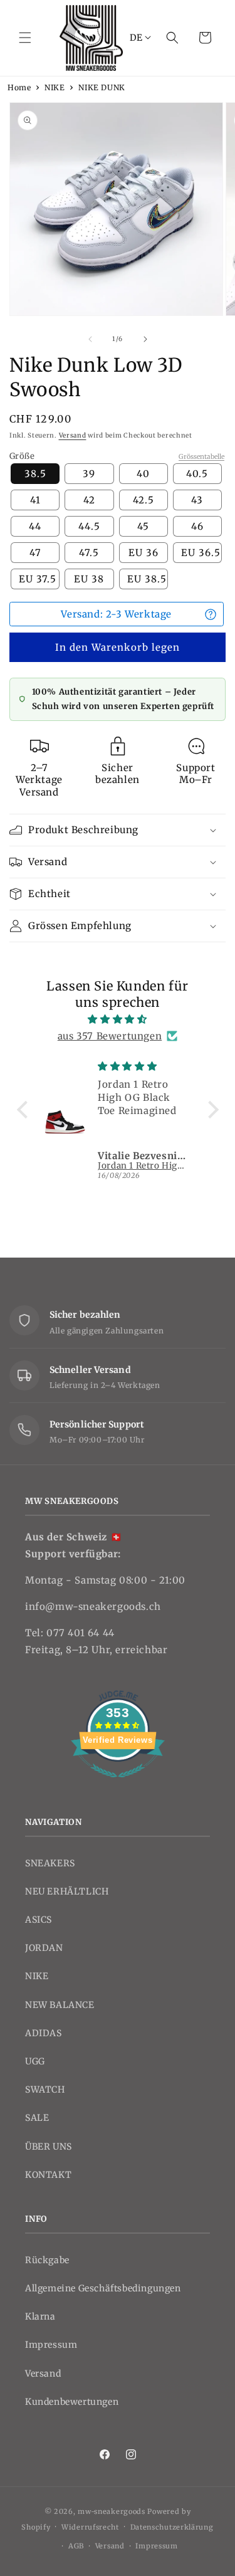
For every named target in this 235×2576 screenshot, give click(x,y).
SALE (37, 2118)
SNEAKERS (50, 1863)
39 (89, 474)
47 (35, 553)
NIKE (55, 87)
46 (197, 526)
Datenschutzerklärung (172, 2527)
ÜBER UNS (49, 2147)
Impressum (51, 2345)
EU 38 (89, 579)
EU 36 (144, 553)
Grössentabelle (201, 457)
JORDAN (44, 1948)
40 (143, 474)
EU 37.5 (38, 579)
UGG (35, 2061)
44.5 (89, 526)
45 (143, 526)
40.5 (197, 474)
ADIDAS (44, 2033)
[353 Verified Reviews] (118, 1784)
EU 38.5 (147, 579)
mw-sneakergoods (112, 2511)
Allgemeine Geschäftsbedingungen (103, 2288)
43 (197, 500)
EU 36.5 (201, 553)
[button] (25, 38)
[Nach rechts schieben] (145, 339)
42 (89, 500)
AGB (76, 2546)
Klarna (40, 2316)
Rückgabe (47, 2260)
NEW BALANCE (60, 2005)
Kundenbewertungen (72, 2402)
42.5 (144, 500)
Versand (73, 435)
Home (19, 87)
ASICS (39, 1920)
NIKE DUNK (102, 87)
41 (35, 500)
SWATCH (45, 2090)
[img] (118, 1019)
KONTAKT (48, 2175)
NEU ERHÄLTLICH (67, 1891)
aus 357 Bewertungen (110, 1036)
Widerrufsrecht (90, 2527)
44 (35, 526)
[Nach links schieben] (90, 339)
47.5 (89, 553)
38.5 (35, 474)
